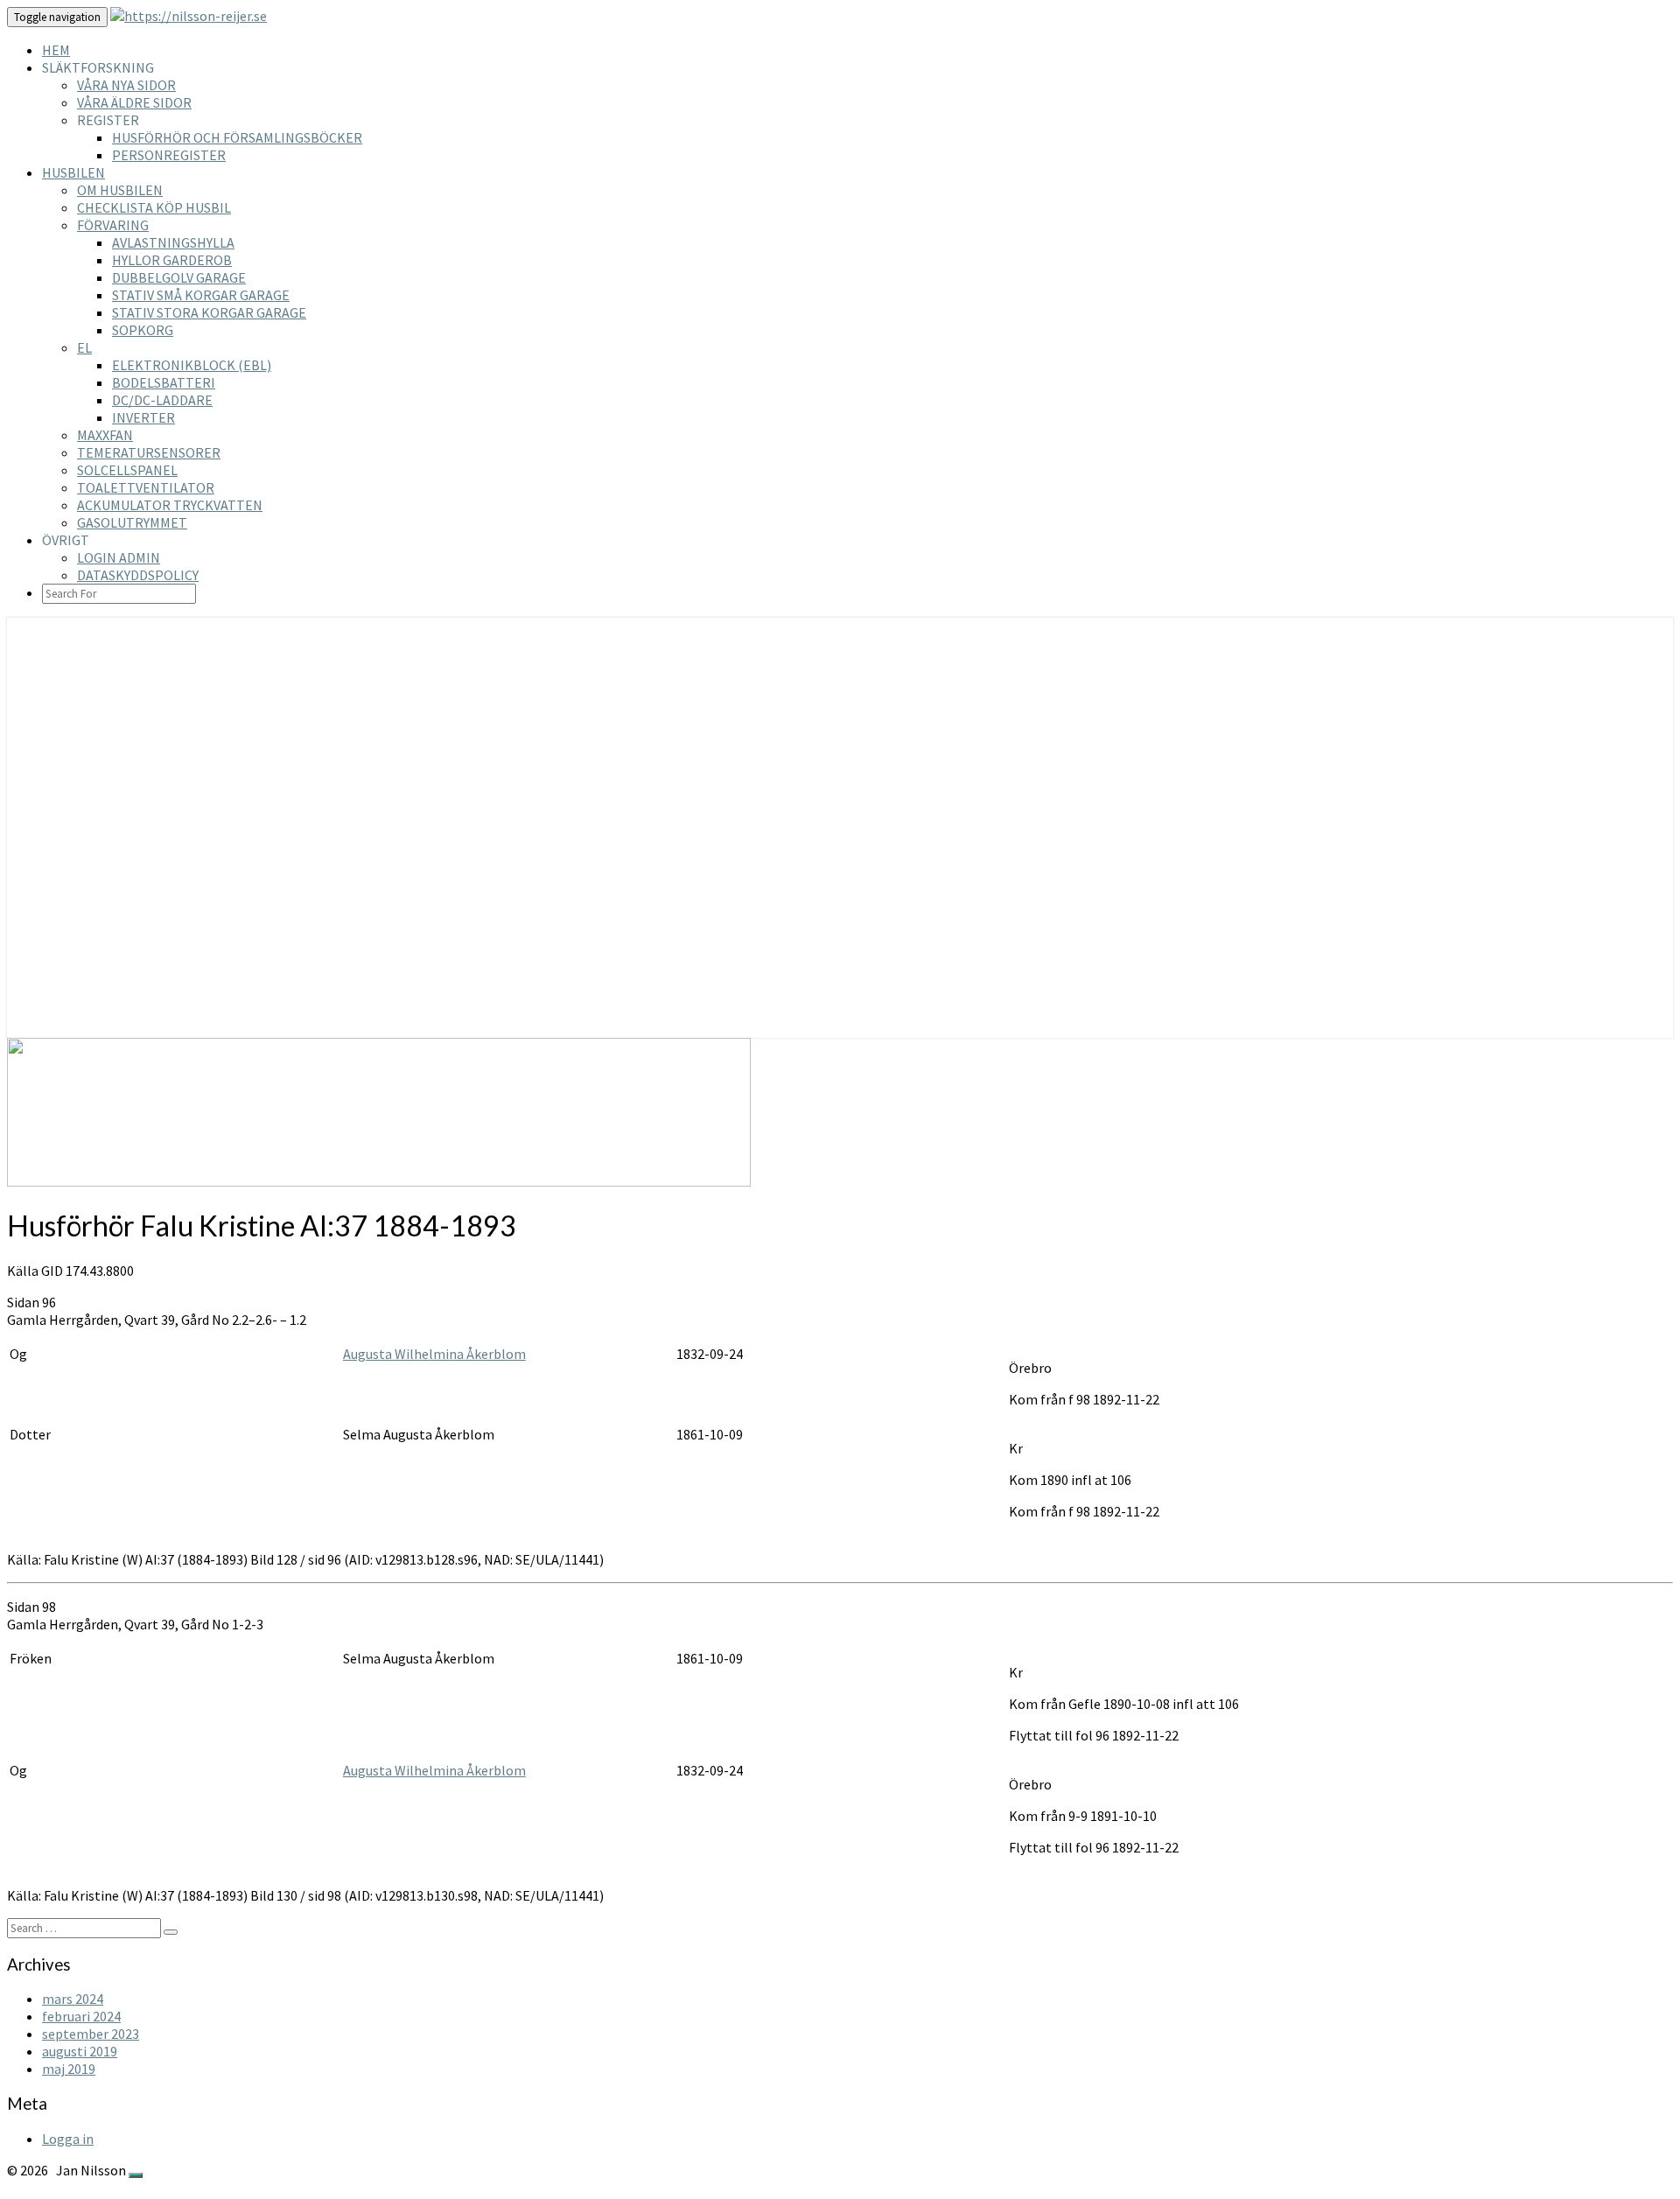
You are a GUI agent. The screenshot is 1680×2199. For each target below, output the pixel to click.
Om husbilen (120, 190)
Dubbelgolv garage (179, 277)
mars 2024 (73, 1999)
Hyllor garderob (172, 260)
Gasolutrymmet (132, 522)
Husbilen (73, 172)
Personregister (169, 155)
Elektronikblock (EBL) (192, 365)
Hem (56, 50)
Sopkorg (143, 330)
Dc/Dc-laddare (162, 400)
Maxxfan (105, 435)
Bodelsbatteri (164, 382)
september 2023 (91, 2034)
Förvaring (113, 225)
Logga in (68, 2139)
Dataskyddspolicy (138, 575)
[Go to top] (136, 2175)
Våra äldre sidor (134, 102)
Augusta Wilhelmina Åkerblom (434, 1354)
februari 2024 (81, 2016)
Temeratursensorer (149, 452)
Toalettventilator (146, 487)
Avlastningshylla (173, 242)
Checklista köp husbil (154, 207)
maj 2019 (69, 2069)
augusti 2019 (80, 2051)
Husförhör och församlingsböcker (237, 137)
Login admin (119, 557)
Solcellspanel (127, 470)
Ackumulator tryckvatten (170, 505)
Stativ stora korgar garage (209, 312)
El (84, 347)
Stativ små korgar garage (201, 295)
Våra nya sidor (126, 85)
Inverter (143, 417)
